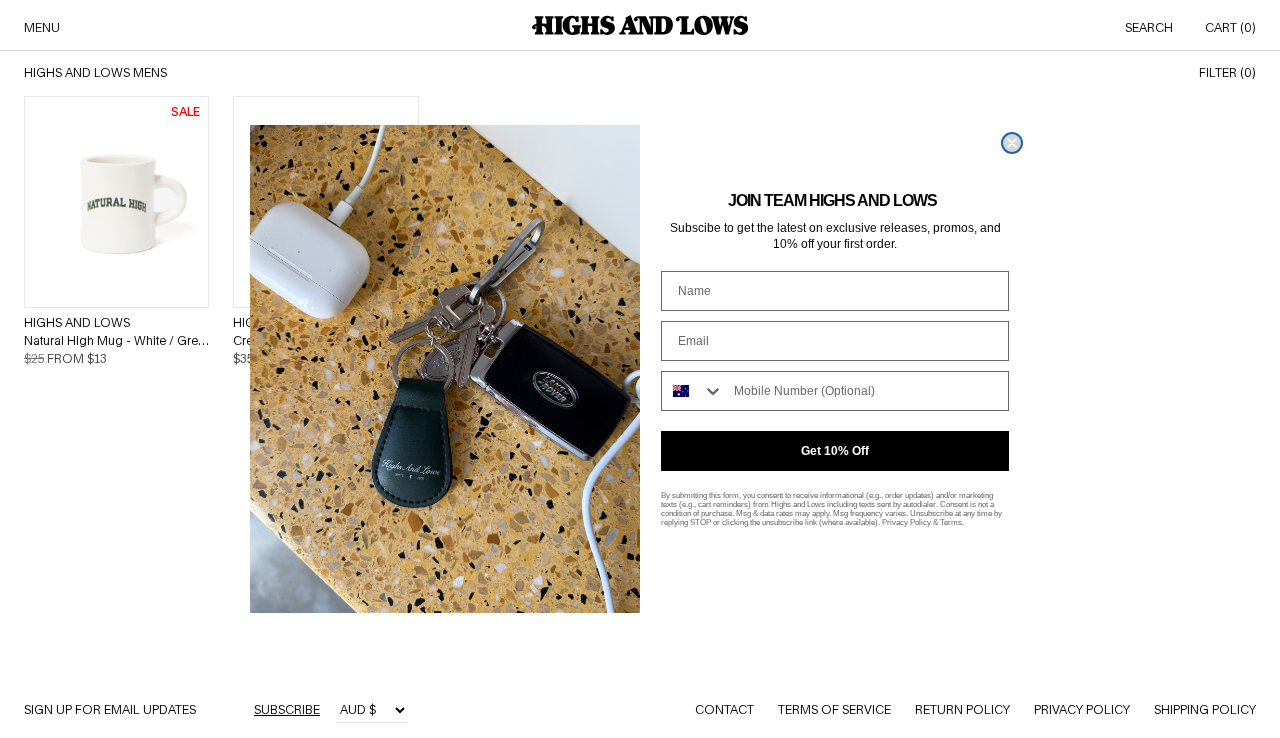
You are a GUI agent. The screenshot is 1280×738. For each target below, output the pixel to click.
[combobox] (693, 391)
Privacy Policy (906, 522)
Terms (951, 522)
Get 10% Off (835, 451)
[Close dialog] (1012, 143)
